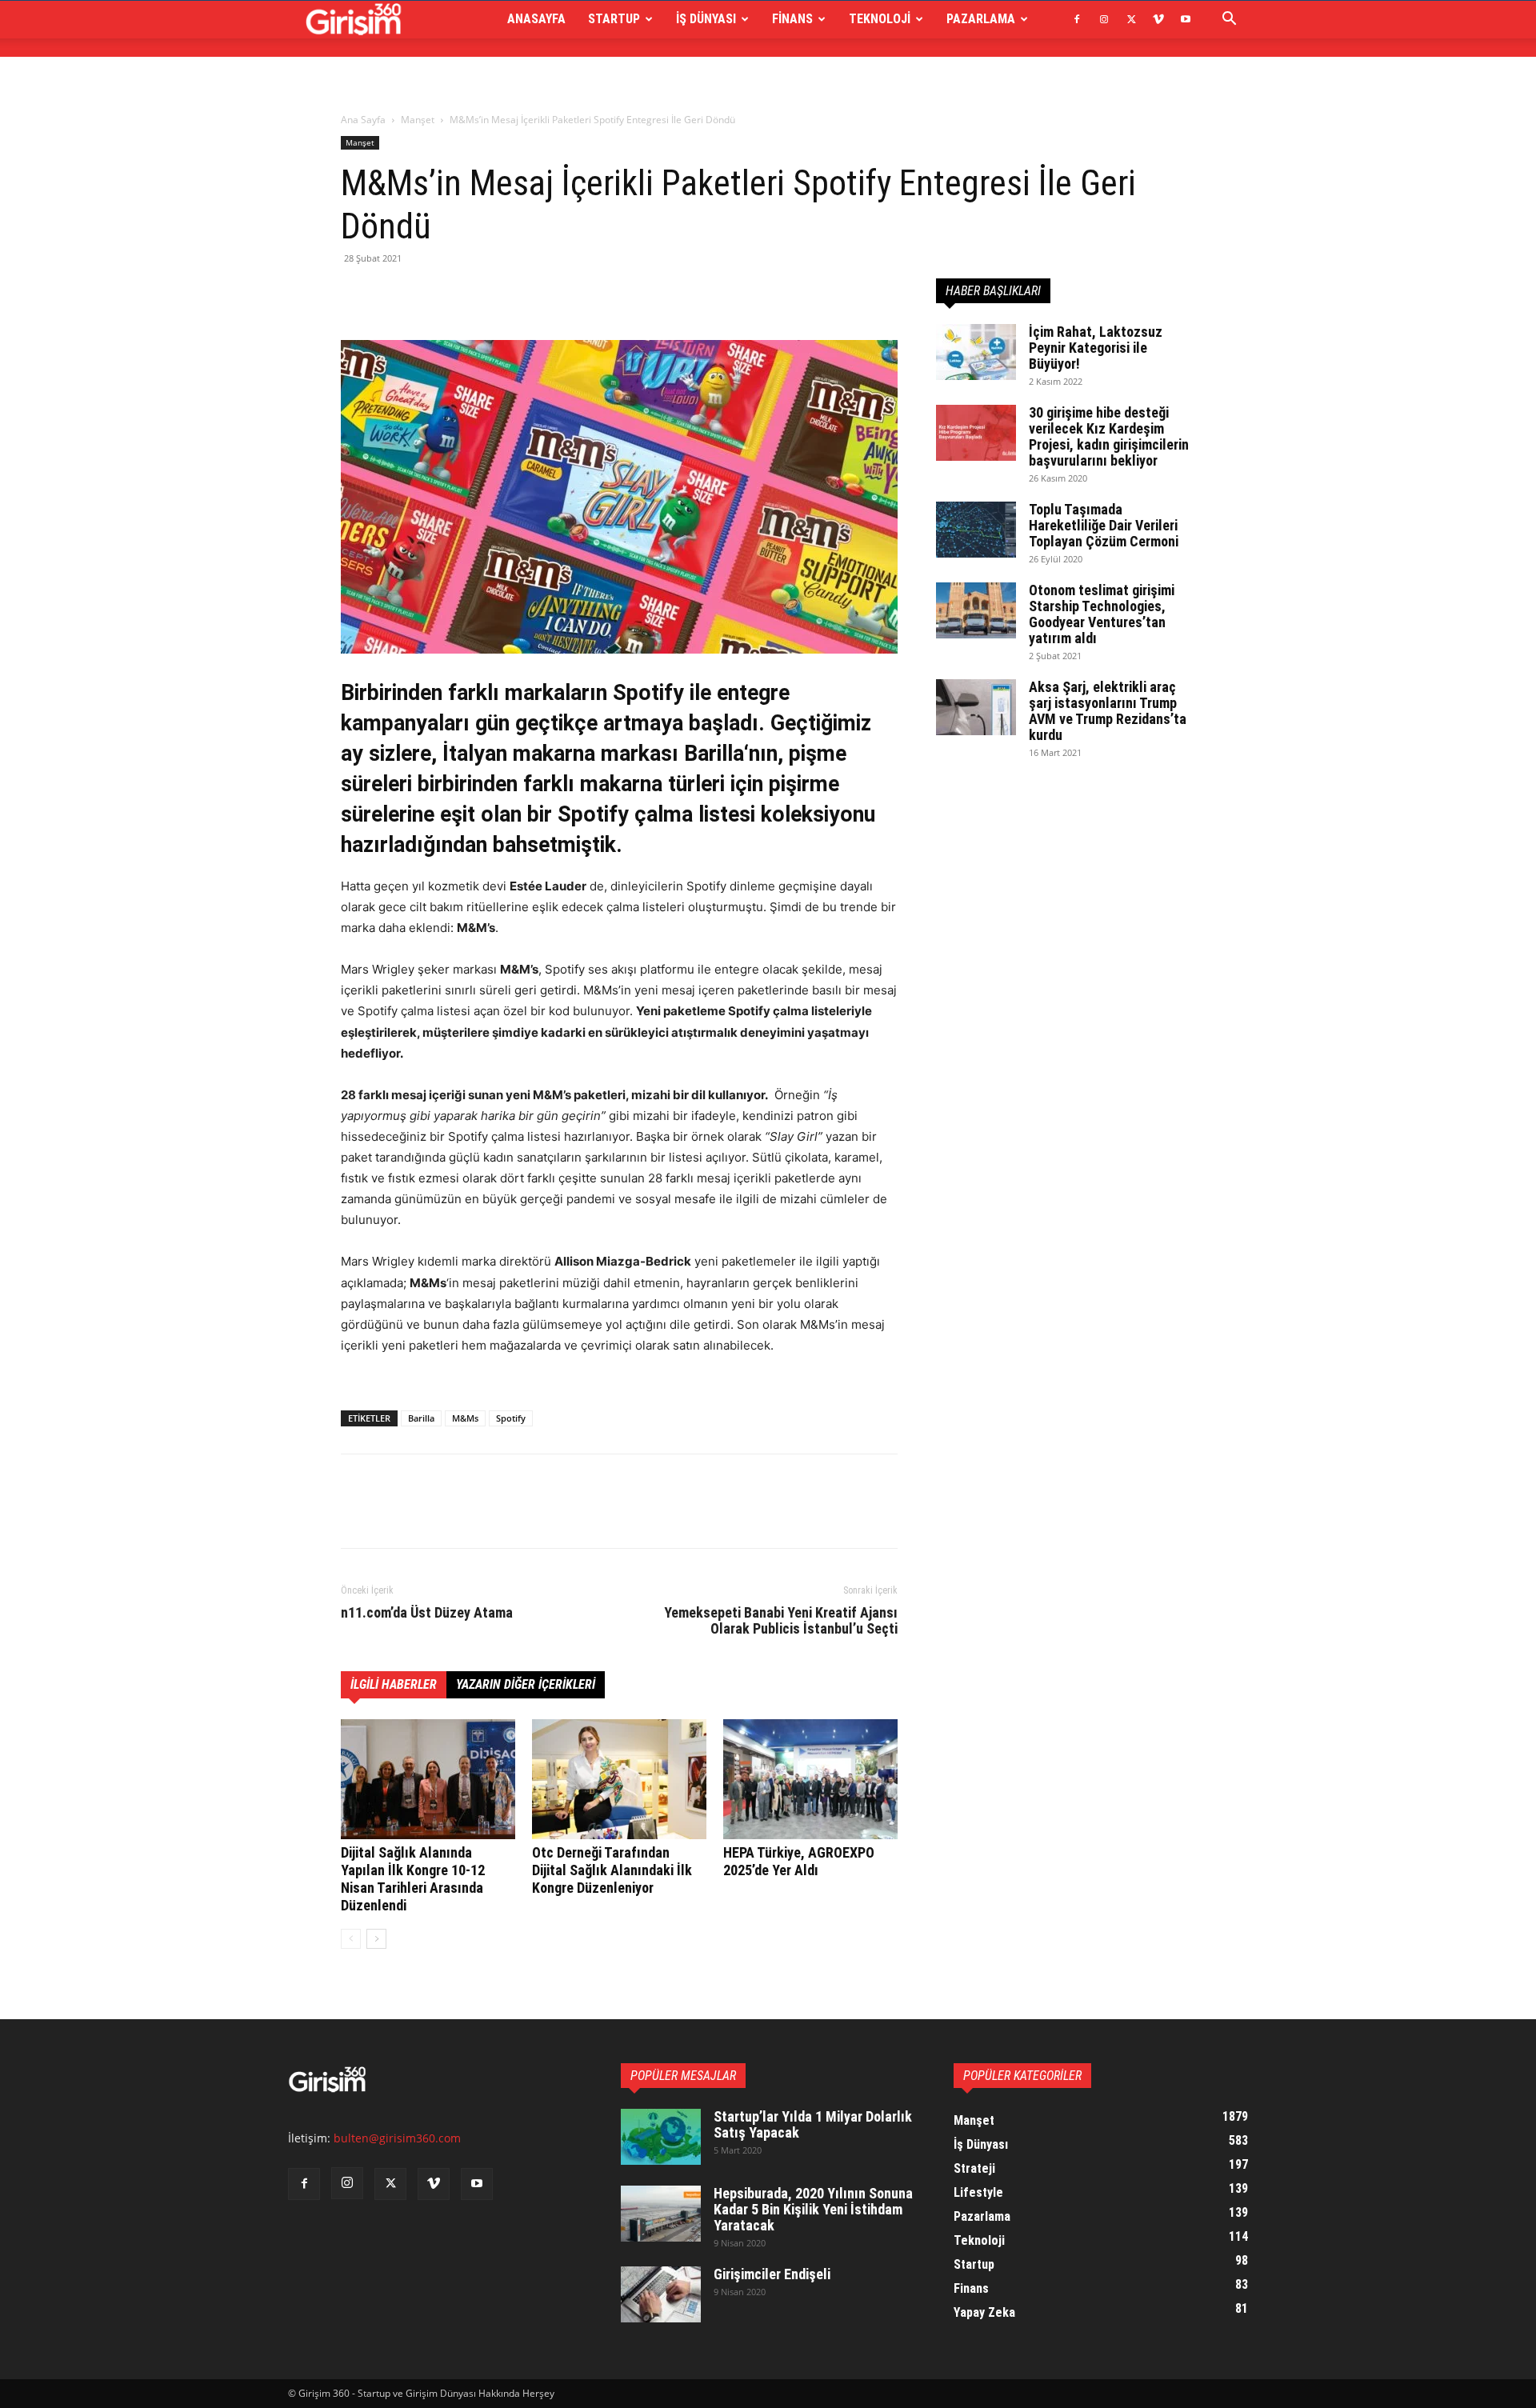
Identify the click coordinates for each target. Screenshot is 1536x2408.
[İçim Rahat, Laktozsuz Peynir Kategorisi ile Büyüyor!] (976, 352)
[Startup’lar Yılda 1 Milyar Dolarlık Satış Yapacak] (661, 2137)
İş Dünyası (706, 19)
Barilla (421, 1418)
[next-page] (376, 1939)
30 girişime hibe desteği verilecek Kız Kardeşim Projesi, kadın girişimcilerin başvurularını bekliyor (1109, 436)
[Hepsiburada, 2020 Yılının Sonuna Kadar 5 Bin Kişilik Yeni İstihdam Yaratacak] (661, 2214)
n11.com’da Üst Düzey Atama (427, 1613)
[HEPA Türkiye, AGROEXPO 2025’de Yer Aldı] (810, 1779)
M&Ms (465, 1418)
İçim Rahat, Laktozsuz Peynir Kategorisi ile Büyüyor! (1096, 348)
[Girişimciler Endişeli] (661, 2294)
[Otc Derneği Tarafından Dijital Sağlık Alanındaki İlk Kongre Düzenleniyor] (619, 1779)
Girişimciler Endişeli (772, 2274)
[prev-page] (351, 1939)
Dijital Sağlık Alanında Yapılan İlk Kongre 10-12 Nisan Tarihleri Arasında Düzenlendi (413, 1879)
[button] (1229, 20)
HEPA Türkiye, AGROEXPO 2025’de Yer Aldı (799, 1861)
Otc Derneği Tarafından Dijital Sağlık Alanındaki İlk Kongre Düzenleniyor (612, 1870)
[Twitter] (1131, 19)
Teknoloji (880, 19)
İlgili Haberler (394, 1684)
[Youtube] (1186, 19)
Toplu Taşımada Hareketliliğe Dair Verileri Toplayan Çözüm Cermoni (1104, 525)
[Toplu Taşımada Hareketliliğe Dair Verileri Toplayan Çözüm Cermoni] (976, 530)
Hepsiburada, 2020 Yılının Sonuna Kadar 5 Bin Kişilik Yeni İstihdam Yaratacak (813, 2209)
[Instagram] (1104, 19)
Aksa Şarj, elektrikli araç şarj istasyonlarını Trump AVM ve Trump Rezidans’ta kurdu (1108, 711)
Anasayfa (536, 19)
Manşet (418, 120)
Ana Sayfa (363, 120)
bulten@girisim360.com (397, 2138)
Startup (614, 19)
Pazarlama (981, 19)
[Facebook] (1077, 19)
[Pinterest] (430, 294)
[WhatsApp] (467, 294)
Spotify (511, 1418)
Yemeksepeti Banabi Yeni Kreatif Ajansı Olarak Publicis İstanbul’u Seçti (781, 1621)
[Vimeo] (1158, 19)
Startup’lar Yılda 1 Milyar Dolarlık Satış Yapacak (813, 2124)
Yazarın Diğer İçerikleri (526, 1684)
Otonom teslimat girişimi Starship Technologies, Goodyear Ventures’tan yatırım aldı (1102, 614)
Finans (792, 19)
